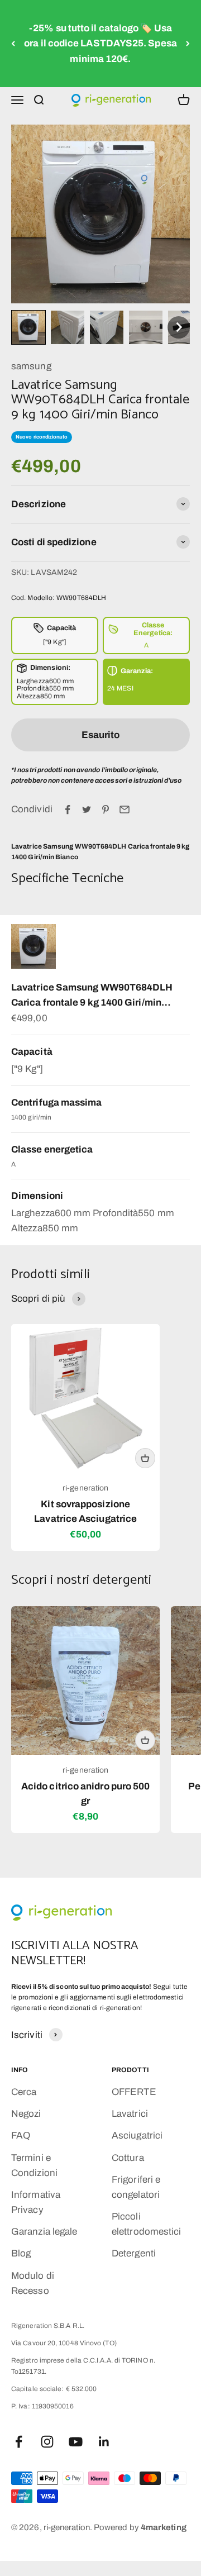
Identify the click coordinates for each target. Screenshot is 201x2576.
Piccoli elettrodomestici (146, 2224)
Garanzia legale (44, 2232)
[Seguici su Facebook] (19, 2442)
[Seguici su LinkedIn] (104, 2442)
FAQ (21, 2135)
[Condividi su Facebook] (68, 810)
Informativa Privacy (36, 2202)
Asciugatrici (137, 2135)
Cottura (128, 2158)
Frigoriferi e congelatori (136, 2187)
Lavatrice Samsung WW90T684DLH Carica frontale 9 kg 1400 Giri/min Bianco (92, 996)
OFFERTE (134, 2092)
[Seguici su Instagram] (47, 2442)
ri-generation (85, 1488)
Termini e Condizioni (34, 2165)
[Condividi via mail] (125, 810)
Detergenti (134, 2253)
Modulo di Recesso (33, 2283)
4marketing (164, 2527)
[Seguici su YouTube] (76, 2442)
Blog (21, 2253)
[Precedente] (13, 44)
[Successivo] (188, 44)
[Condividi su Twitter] (87, 810)
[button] (28, 327)
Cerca (24, 2092)
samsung (31, 366)
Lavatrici (130, 2114)
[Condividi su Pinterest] (106, 810)
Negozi (26, 2114)
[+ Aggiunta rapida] (145, 1458)
